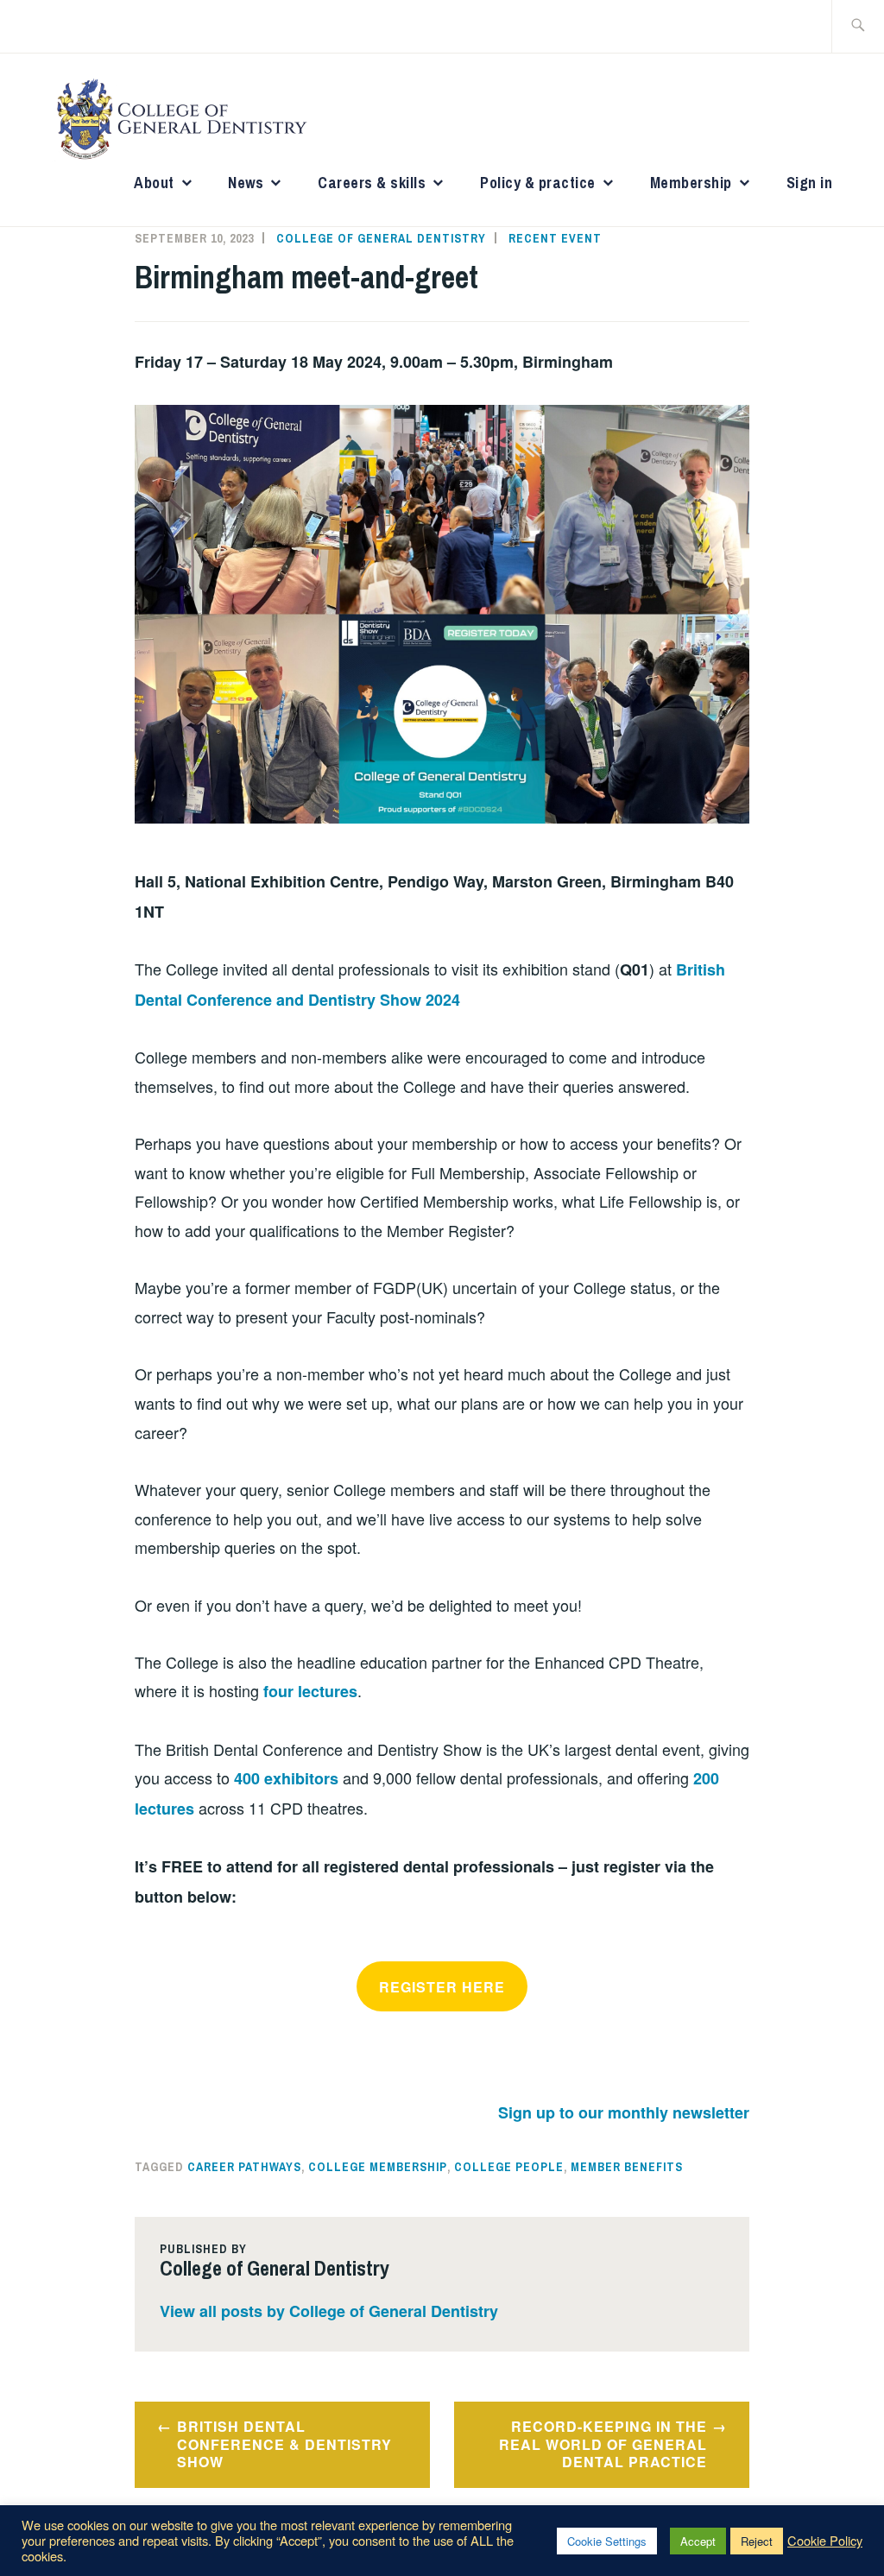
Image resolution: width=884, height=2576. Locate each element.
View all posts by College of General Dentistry (329, 2311)
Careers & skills (372, 183)
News (246, 183)
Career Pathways (244, 2167)
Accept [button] (698, 2541)
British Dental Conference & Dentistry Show (284, 2444)
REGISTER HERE (442, 1987)
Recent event (555, 238)
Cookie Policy (825, 2541)
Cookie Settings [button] (607, 2541)
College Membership (378, 2167)
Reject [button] (757, 2541)
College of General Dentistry (381, 238)
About (154, 183)
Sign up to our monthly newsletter (624, 2112)
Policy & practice (538, 183)
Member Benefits (627, 2167)
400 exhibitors (286, 1778)
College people (509, 2167)
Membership (691, 183)
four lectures (310, 1691)
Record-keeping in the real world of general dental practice (603, 2444)
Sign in (810, 183)
